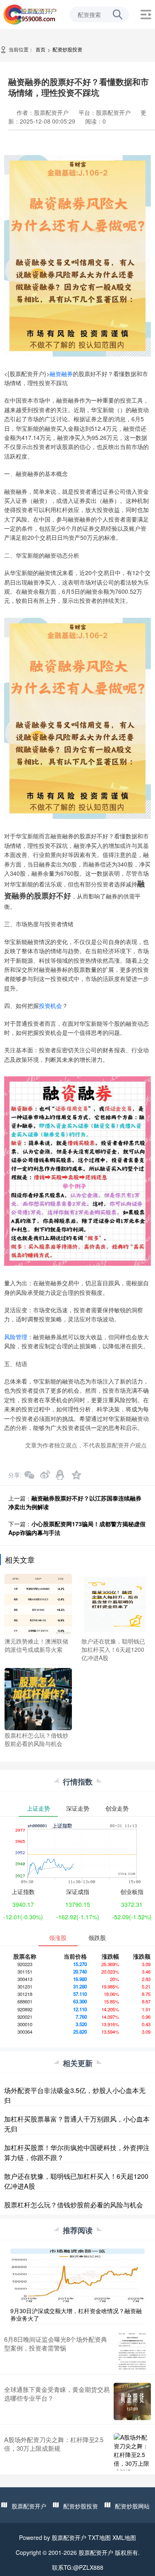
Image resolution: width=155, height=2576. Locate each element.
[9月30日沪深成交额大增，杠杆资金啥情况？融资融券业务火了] (77, 2275)
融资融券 (61, 374)
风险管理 (16, 1337)
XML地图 (124, 2537)
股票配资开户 (29, 2506)
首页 (41, 49)
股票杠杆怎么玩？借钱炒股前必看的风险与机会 (74, 2205)
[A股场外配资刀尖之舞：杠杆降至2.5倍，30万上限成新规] (132, 2452)
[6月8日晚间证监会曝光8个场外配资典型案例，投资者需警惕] (132, 2351)
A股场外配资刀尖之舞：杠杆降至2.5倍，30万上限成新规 (54, 2444)
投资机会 (50, 1005)
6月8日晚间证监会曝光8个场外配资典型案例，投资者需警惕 (56, 2343)
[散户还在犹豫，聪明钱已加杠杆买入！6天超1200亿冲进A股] (115, 1604)
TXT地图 (99, 2537)
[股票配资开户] (30, 14)
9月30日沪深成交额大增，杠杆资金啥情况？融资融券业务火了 (76, 2314)
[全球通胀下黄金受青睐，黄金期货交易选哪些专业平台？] (132, 2401)
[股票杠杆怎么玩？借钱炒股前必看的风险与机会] (38, 1698)
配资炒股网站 (132, 2506)
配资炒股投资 (67, 49)
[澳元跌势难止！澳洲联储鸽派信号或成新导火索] (38, 1604)
